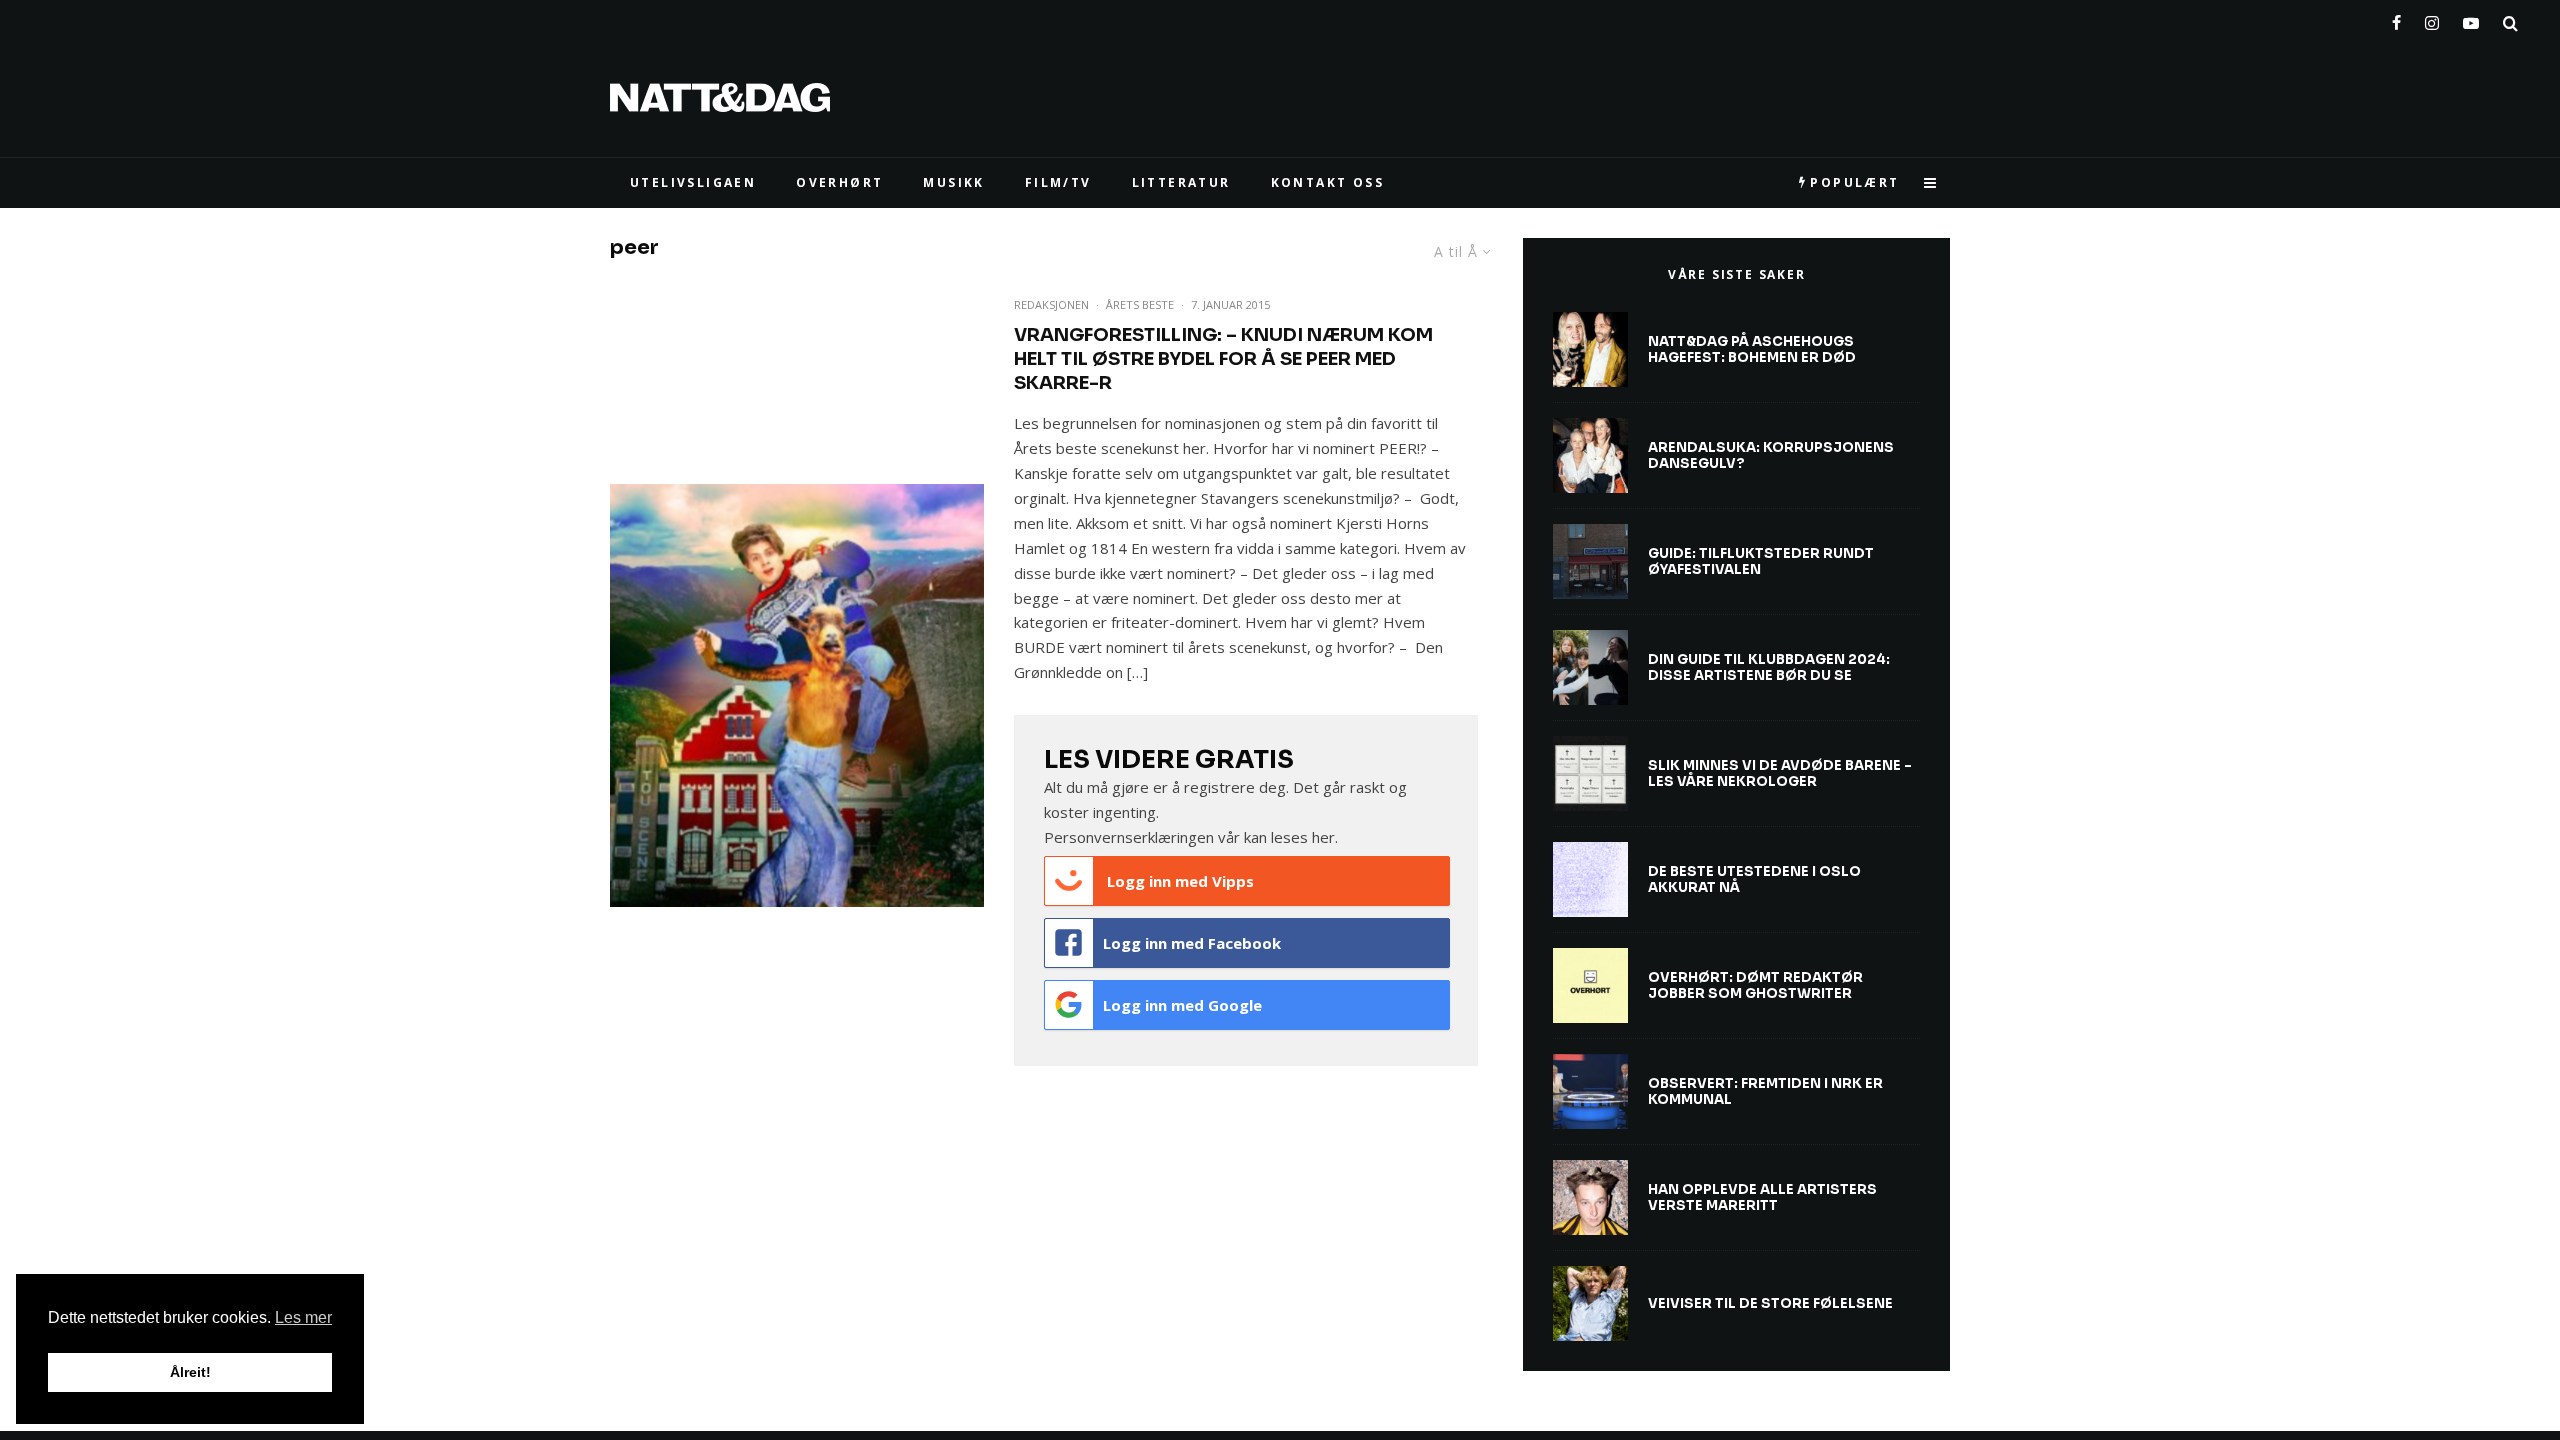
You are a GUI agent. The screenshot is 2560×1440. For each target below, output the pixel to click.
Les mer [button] (303, 1317)
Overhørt (839, 182)
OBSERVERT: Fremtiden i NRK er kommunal (1765, 1091)
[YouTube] (2471, 19)
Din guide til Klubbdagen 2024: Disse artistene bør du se (1769, 667)
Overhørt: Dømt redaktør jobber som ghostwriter (1755, 985)
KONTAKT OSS (1327, 182)
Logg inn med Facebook (1192, 943)
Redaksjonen (1051, 304)
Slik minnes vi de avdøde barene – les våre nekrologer (1780, 773)
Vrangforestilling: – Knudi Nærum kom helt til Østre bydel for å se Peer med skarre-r (1223, 359)
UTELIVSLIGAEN (693, 182)
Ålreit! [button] (190, 1372)
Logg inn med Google (1182, 1005)
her (1323, 837)
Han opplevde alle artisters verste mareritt (1762, 1197)
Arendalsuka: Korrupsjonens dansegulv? (1771, 455)
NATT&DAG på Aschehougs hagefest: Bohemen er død (1752, 349)
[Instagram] (2432, 19)
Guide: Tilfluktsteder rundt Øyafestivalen (1761, 561)
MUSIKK (953, 182)
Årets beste (1140, 304)
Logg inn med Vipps (1178, 881)
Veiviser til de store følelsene (1770, 1304)
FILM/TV (1058, 182)
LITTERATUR (1181, 182)
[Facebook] (2396, 19)
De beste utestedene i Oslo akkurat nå (1754, 879)
